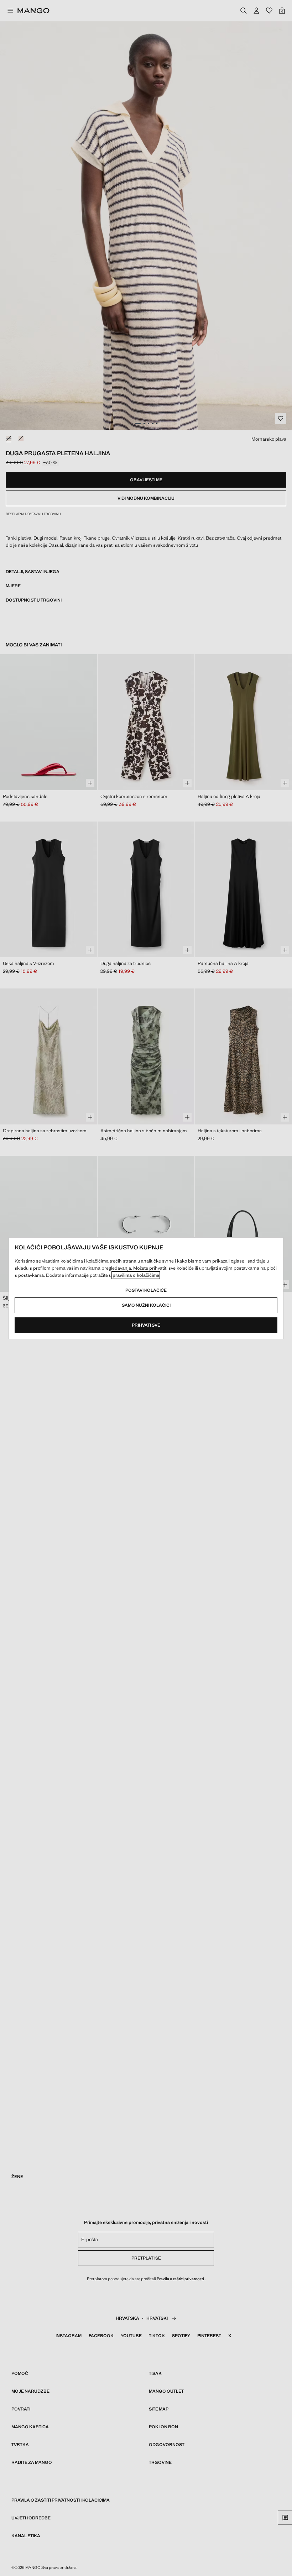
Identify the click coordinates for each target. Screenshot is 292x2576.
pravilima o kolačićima (136, 1275)
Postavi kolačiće (146, 1290)
